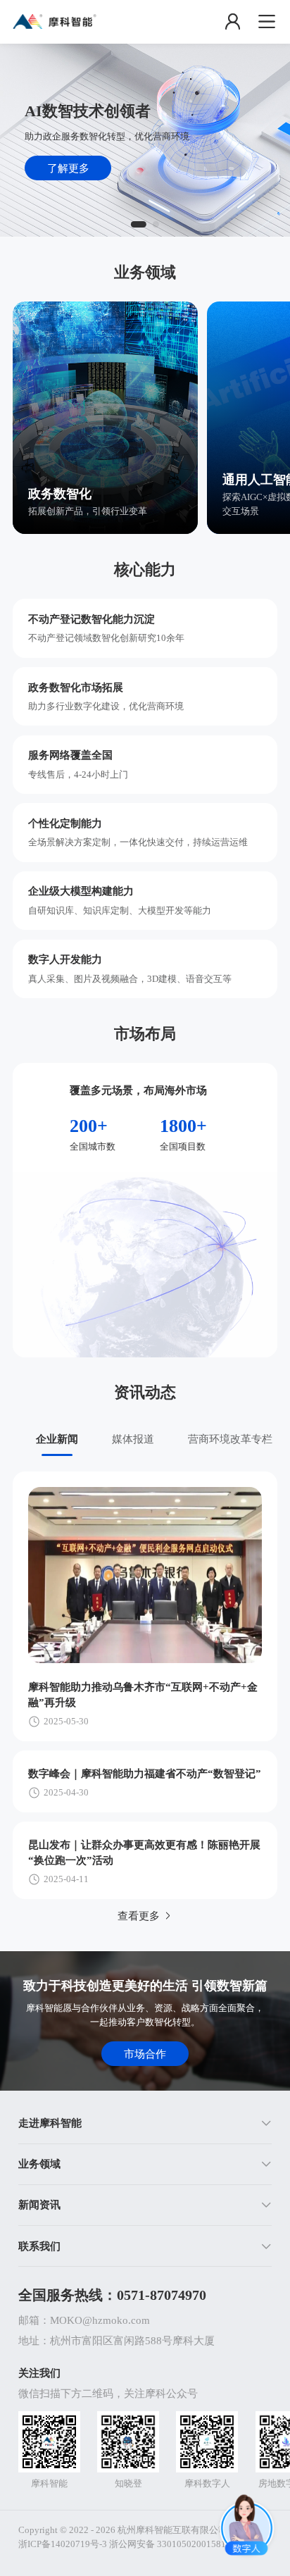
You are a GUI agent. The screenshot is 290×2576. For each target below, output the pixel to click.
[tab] (56, 1439)
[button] (145, 2124)
